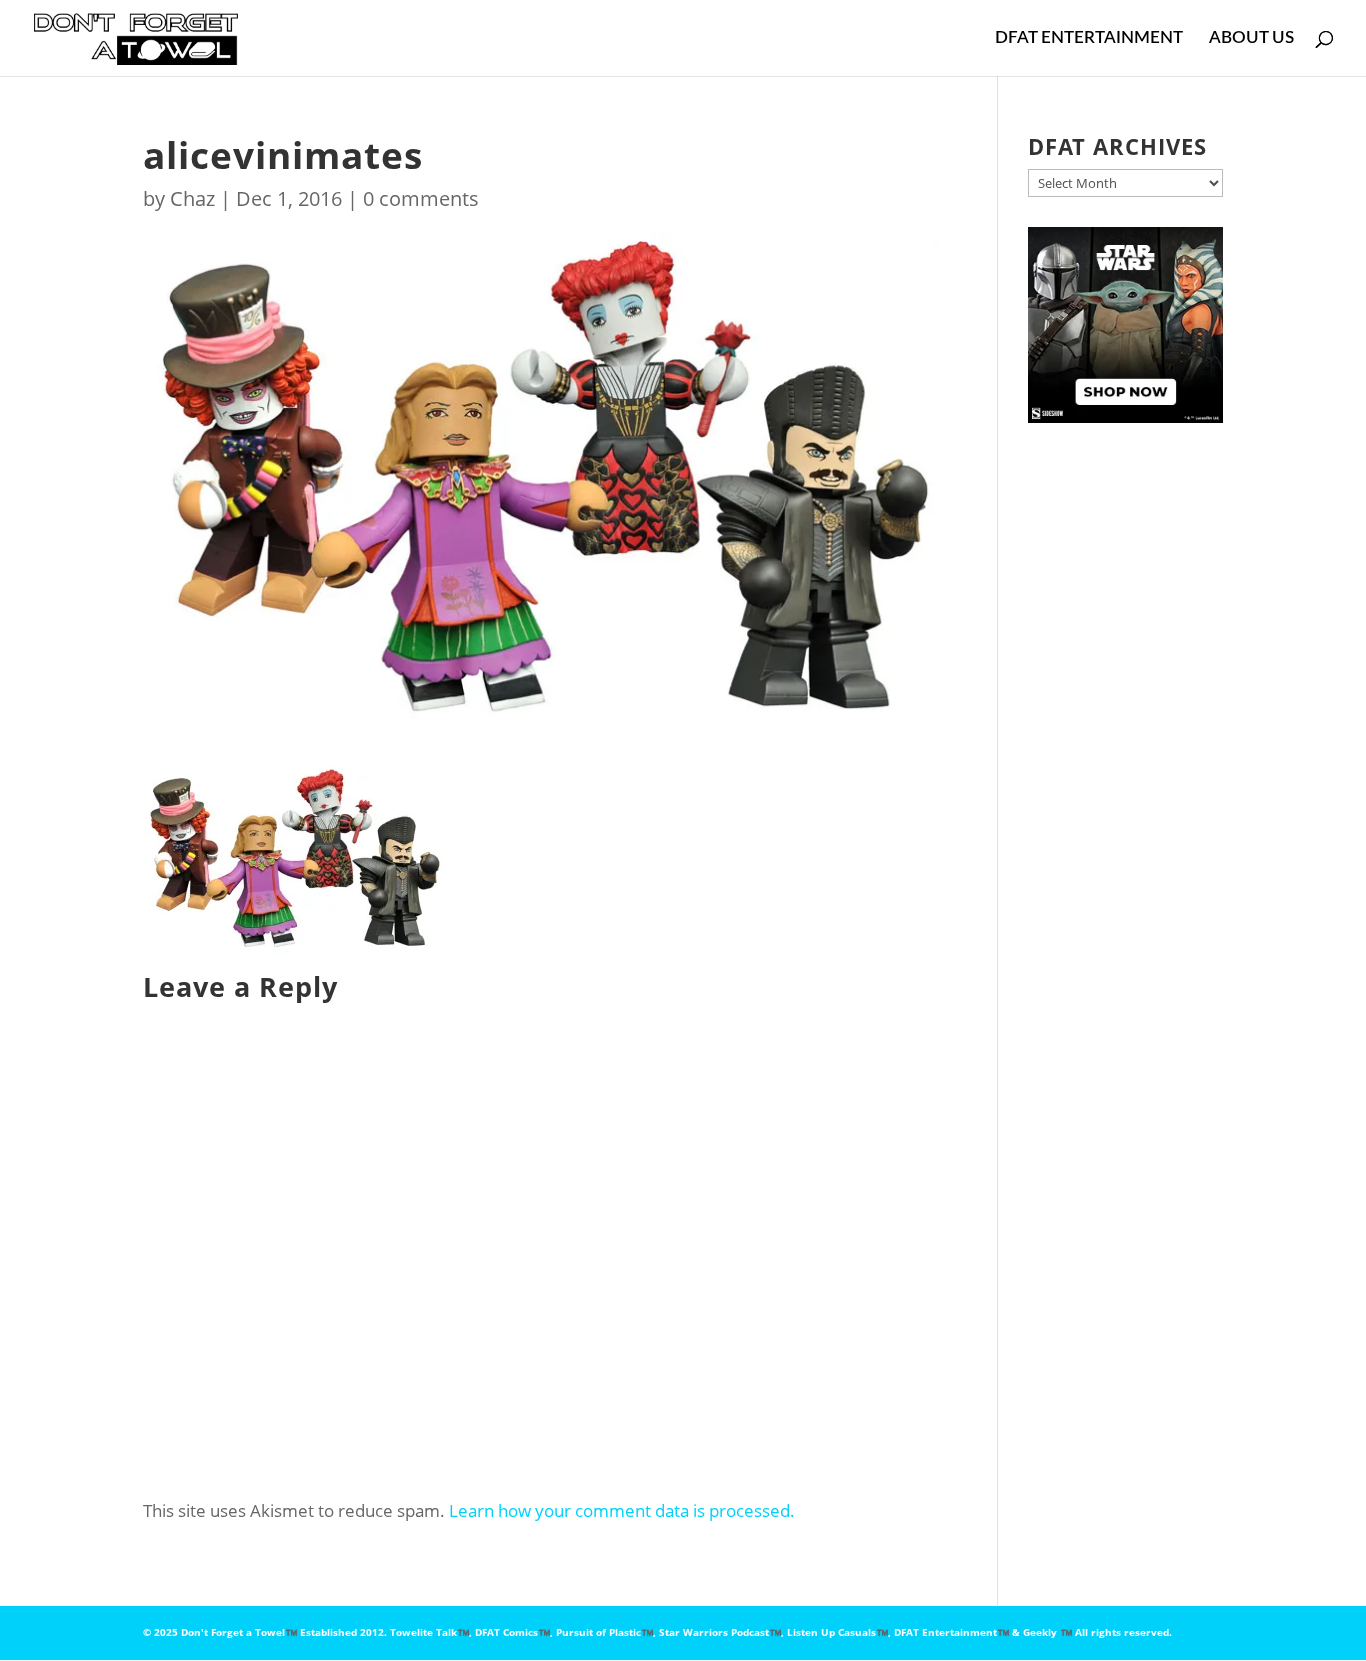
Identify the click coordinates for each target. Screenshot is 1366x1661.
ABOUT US (1251, 38)
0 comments (421, 198)
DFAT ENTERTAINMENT (1089, 38)
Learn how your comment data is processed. (622, 1510)
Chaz (192, 198)
